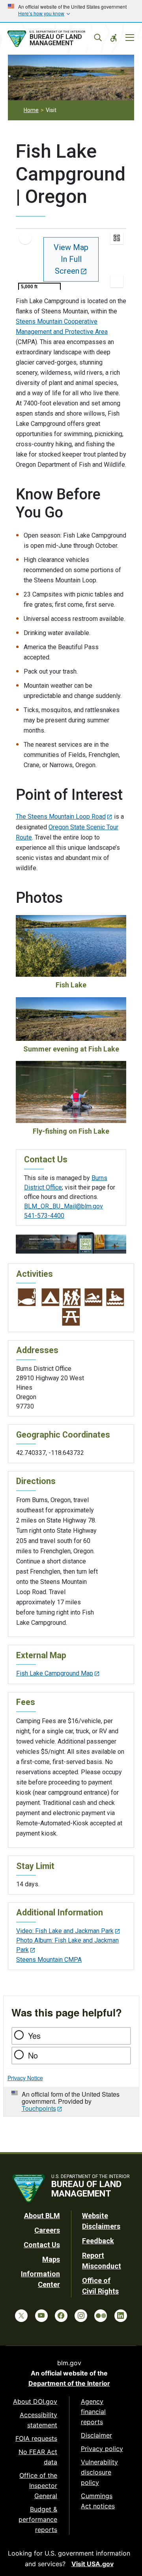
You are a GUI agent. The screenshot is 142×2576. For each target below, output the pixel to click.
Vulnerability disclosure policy (99, 2472)
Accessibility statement (38, 2420)
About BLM (42, 2216)
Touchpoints (39, 2108)
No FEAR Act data (38, 2457)
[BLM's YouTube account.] (41, 2316)
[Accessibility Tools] (114, 38)
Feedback (98, 2241)
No (33, 2055)
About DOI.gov (35, 2401)
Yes (34, 2036)
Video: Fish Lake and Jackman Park (65, 1931)
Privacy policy (102, 2449)
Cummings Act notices (98, 2501)
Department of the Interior (69, 2383)
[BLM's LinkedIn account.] (121, 2316)
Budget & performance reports (38, 2519)
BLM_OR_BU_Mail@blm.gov (64, 1206)
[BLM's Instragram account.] (81, 2316)
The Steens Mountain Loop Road (61, 817)
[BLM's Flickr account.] (101, 2316)
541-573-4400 (44, 1216)
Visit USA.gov (92, 2564)
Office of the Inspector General (38, 2486)
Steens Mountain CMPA (49, 1960)
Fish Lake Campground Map (55, 1673)
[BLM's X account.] (21, 2316)
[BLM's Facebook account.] (61, 2316)
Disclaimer (96, 2435)
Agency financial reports (93, 2412)
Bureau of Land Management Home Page (54, 39)
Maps (51, 2259)
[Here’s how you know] (71, 11)
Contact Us (42, 2245)
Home (31, 110)
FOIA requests (36, 2438)
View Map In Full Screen (71, 259)
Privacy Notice (25, 2078)
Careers (47, 2230)
